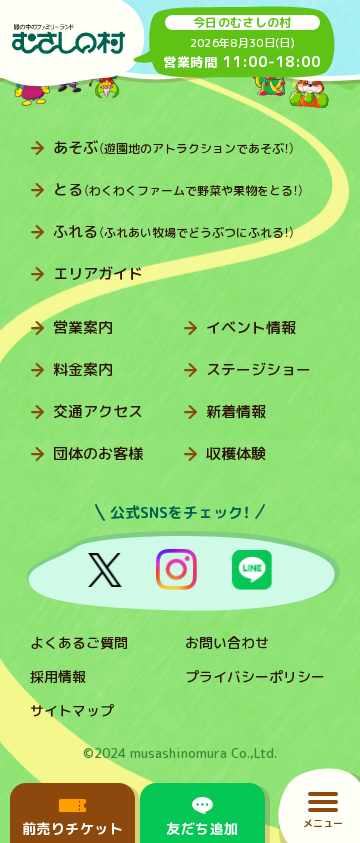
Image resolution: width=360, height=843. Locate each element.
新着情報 (236, 411)
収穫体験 (236, 453)
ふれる (174, 231)
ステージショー (258, 369)
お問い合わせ (227, 642)
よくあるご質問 (79, 642)
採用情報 (58, 676)
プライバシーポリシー (255, 676)
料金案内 (83, 369)
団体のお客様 (98, 453)
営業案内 (83, 327)
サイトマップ (72, 710)
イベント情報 (251, 327)
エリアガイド (98, 273)
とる (178, 189)
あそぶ (174, 147)
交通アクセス (98, 411)
